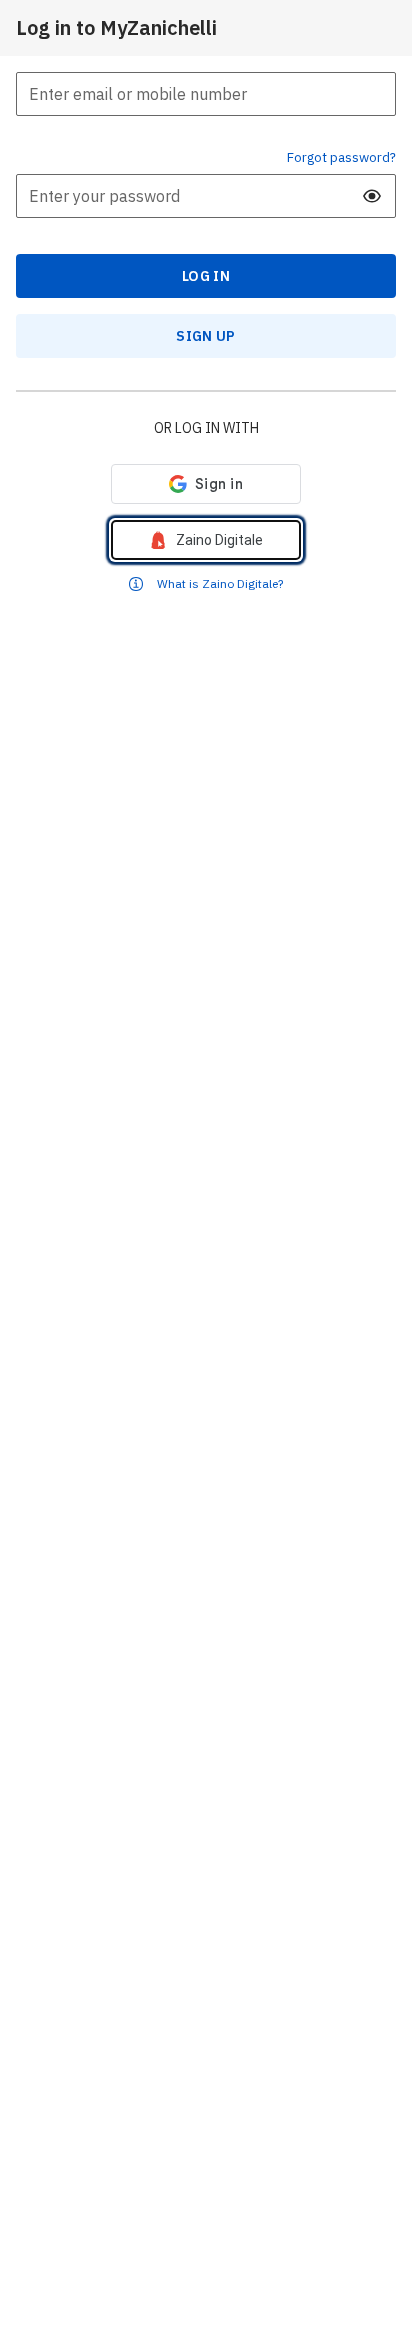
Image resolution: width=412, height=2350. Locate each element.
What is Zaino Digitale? (220, 583)
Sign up (205, 336)
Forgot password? (341, 157)
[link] (206, 540)
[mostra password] (372, 196)
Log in (206, 276)
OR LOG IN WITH (206, 428)
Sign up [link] (205, 336)
